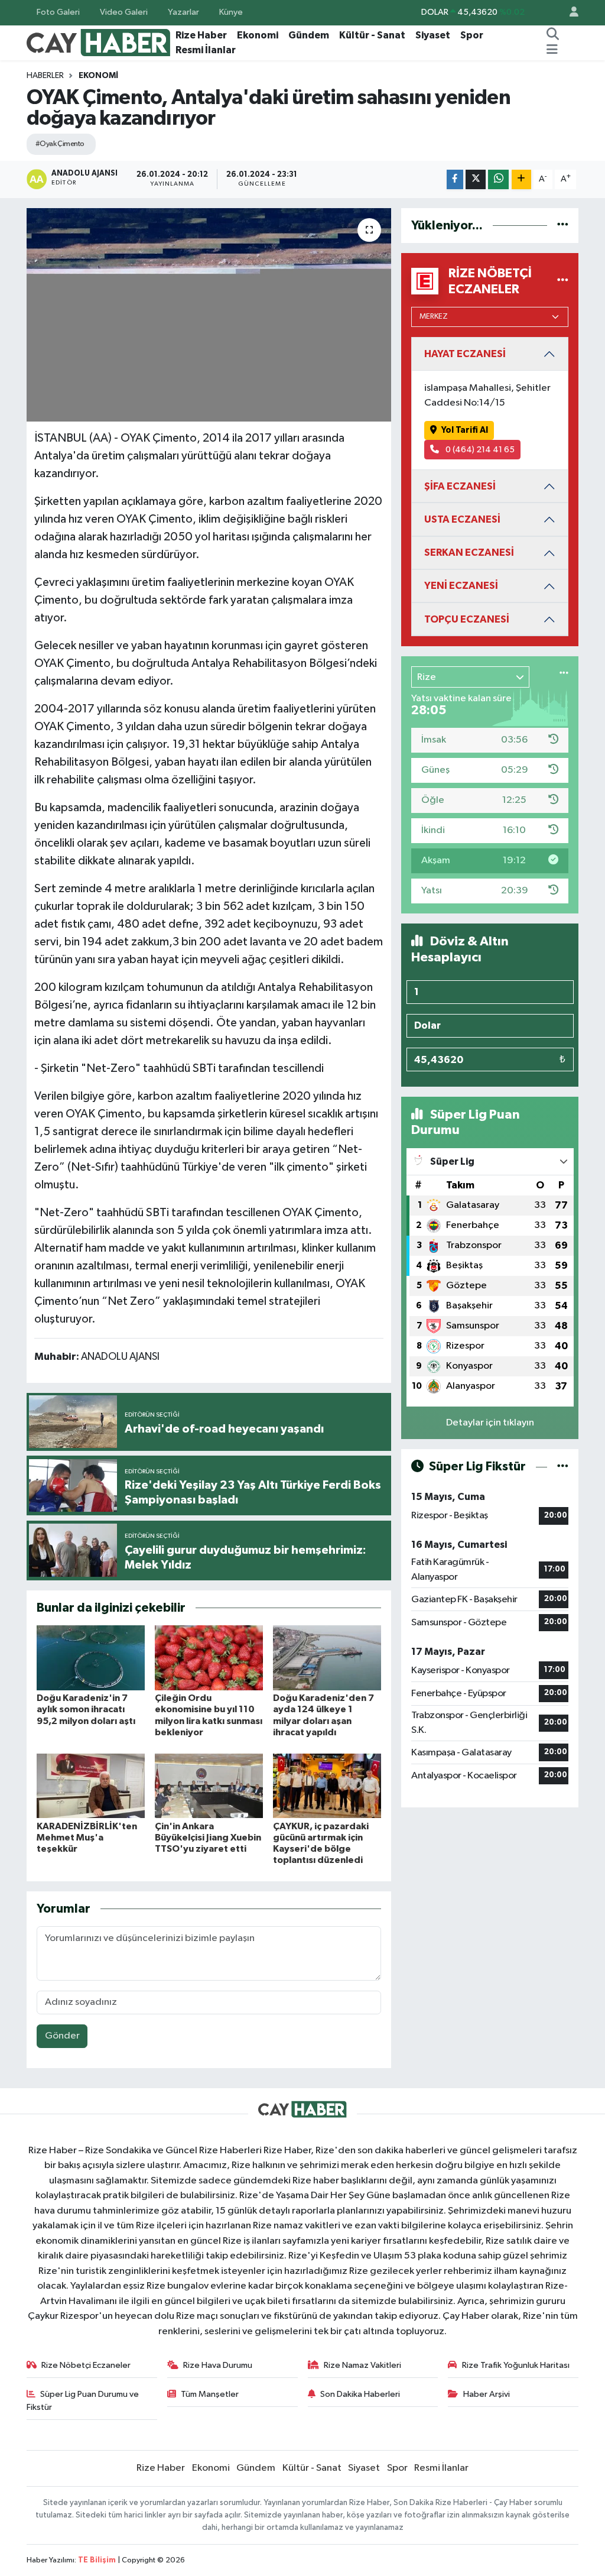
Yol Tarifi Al (465, 430)
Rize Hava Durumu (218, 2365)
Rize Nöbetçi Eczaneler (86, 2365)
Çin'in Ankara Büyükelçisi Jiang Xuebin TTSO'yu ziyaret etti (208, 1838)
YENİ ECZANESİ (461, 586)
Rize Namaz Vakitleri (362, 2365)
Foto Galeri (58, 12)
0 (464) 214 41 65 (479, 450)
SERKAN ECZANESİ (469, 553)
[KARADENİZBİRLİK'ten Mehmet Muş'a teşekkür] (91, 1786)
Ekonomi (258, 35)
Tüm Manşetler (210, 2394)
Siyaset (433, 35)
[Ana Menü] (552, 50)
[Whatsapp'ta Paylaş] (498, 179)
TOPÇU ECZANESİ (467, 619)
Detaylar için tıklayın (490, 1423)
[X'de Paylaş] (476, 179)
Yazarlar (183, 12)
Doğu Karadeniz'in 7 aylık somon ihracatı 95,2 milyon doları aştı (86, 1709)
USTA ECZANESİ (462, 519)
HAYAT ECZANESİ (465, 354)
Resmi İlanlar (206, 50)
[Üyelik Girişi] (569, 13)
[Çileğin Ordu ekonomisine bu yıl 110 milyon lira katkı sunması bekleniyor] (209, 1658)
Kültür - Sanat (372, 35)
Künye (231, 12)
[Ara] (553, 35)
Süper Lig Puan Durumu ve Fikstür (83, 2401)
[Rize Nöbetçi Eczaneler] (563, 281)
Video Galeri (124, 12)
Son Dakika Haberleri (360, 2394)
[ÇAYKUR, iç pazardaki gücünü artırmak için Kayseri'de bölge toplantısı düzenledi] (327, 1786)
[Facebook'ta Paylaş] (455, 179)
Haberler (45, 76)
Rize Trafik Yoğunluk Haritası (516, 2365)
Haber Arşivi (487, 2394)
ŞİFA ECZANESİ (460, 486)
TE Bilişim (97, 2560)
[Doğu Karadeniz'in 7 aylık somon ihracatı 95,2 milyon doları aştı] (91, 1658)
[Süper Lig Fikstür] (563, 1467)
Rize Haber (201, 35)
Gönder (62, 2036)
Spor (472, 35)
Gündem (309, 35)
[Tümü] (563, 226)
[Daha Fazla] (521, 179)
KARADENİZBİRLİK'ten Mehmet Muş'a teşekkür (87, 1838)
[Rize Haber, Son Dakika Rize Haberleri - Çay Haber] (99, 42)
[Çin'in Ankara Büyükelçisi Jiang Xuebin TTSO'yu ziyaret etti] (209, 1786)
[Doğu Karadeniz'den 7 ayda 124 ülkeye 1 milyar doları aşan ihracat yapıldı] (327, 1658)
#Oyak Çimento (60, 144)
